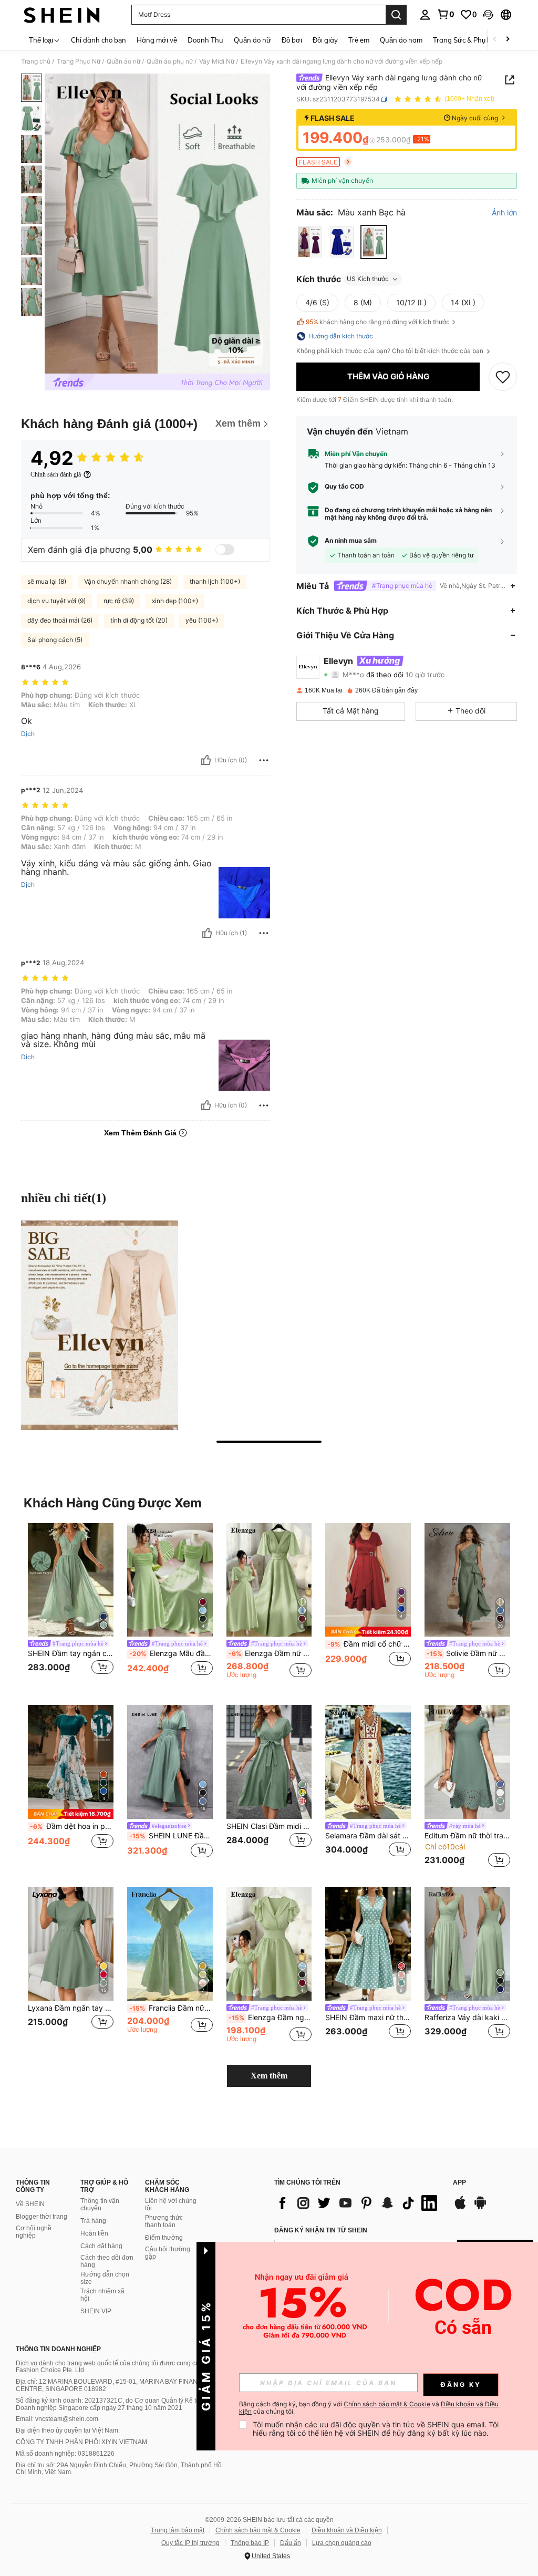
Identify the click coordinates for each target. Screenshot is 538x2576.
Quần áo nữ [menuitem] (252, 40)
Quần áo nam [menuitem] (401, 40)
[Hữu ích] (206, 760)
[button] (488, 15)
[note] (368, 1632)
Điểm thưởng (164, 2238)
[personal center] (425, 15)
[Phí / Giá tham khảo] (372, 140)
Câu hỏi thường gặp (168, 2253)
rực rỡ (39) (119, 601)
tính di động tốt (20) (139, 620)
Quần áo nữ (123, 61)
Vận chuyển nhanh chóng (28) (128, 581)
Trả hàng (93, 2221)
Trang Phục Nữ (79, 61)
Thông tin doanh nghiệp (58, 2349)
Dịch (28, 734)
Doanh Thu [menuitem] (205, 40)
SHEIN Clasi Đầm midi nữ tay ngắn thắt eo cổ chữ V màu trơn (269, 1826)
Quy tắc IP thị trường (190, 2543)
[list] (358, 2203)
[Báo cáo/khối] (264, 760)
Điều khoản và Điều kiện (347, 2530)
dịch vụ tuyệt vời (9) (56, 601)
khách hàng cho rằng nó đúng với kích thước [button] (378, 322)
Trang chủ (36, 61)
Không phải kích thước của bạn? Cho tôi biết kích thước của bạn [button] (391, 351)
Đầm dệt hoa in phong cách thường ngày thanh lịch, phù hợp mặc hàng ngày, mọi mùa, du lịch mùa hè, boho (72, 1826)
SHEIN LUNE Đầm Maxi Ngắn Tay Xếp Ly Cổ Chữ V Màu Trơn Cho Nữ (171, 1836)
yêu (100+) (202, 620)
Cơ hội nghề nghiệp (34, 2232)
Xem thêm (269, 2076)
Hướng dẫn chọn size (105, 2278)
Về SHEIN (30, 2204)
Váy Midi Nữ (217, 61)
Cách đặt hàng (101, 2246)
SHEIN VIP (96, 2311)
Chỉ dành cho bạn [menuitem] (99, 40)
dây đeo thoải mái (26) (60, 620)
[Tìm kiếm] (396, 15)
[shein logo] (62, 15)
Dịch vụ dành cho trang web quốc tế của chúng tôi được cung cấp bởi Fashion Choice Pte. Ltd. (115, 2367)
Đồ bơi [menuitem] (292, 40)
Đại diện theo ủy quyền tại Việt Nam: (68, 2430)
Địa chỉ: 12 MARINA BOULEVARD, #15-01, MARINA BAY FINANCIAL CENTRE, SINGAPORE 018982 (114, 2385)
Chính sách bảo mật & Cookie (258, 2530)
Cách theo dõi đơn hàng (107, 2261)
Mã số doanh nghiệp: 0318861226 (65, 2454)
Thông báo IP (250, 2543)
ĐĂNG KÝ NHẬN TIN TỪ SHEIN (321, 2230)
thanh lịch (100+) (215, 581)
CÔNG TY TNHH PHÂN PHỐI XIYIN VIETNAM (81, 2442)
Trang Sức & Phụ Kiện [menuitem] (467, 40)
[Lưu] (503, 377)
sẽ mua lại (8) (47, 581)
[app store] (460, 2208)
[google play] (480, 2208)
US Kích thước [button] (368, 279)
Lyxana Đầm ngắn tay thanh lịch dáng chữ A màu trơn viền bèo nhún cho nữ (71, 2008)
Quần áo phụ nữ (170, 61)
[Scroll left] (495, 40)
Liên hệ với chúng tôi (171, 2205)
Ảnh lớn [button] (504, 213)
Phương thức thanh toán (164, 2221)
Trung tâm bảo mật (178, 2530)
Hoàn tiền (94, 2233)
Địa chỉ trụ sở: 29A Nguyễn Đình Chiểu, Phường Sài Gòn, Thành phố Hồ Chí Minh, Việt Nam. (119, 2469)
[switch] (225, 550)
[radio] (310, 242)
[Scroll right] (508, 40)
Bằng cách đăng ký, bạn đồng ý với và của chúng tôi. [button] (369, 2408)
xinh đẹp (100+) (175, 601)
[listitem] (71, 1606)
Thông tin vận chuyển (100, 2205)
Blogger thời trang (42, 2217)
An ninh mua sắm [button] (351, 541)
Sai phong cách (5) (55, 640)
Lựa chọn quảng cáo (342, 2543)
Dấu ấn (291, 2543)
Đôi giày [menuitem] (325, 40)
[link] (446, 14)
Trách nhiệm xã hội (102, 2295)
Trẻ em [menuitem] (359, 40)
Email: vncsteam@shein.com (57, 2419)
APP (459, 2183)
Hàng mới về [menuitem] (157, 40)
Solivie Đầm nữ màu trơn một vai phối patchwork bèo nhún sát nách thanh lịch (468, 1653)
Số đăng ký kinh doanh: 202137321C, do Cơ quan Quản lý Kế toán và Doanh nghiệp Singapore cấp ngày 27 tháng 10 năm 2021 (116, 2404)
